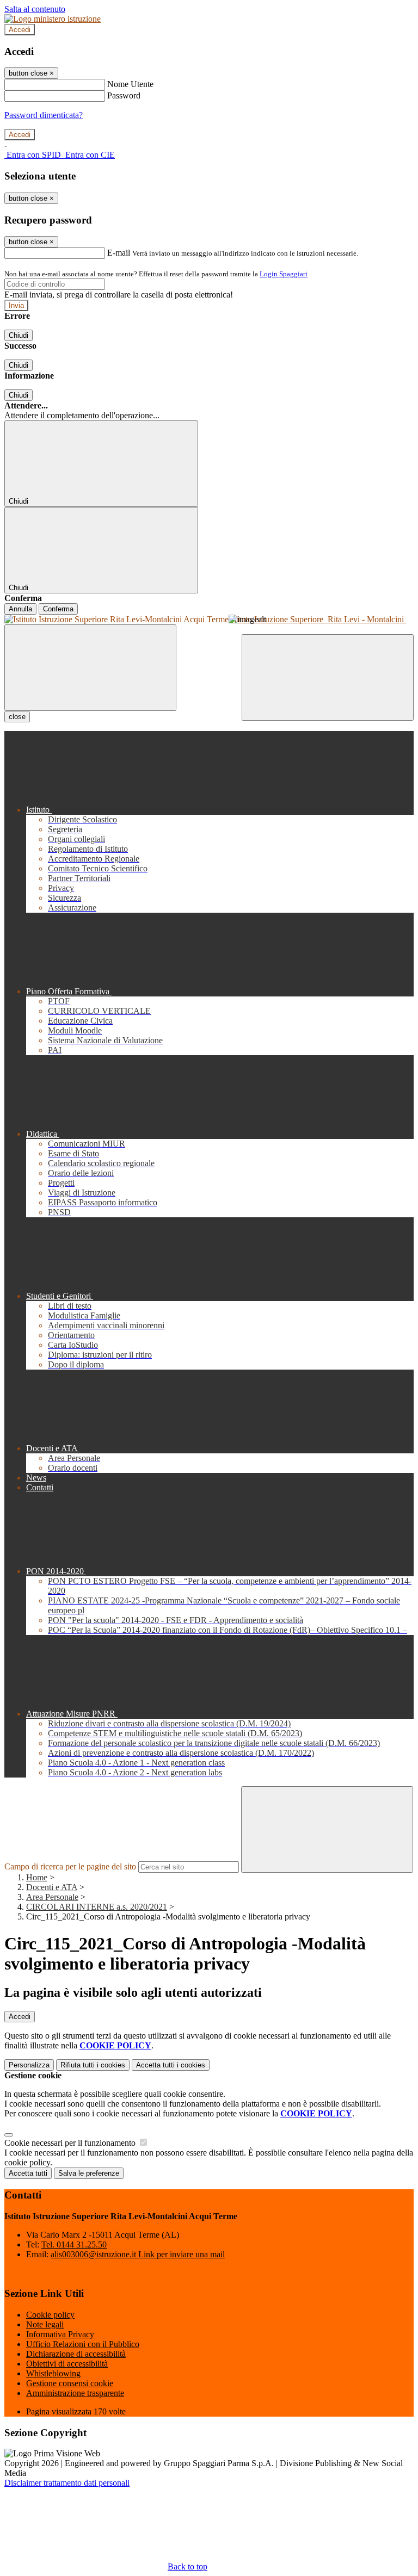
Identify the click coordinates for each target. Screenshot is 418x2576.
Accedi (20, 30)
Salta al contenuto (35, 9)
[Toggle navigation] (90, 668)
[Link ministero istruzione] (53, 19)
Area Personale (52, 1897)
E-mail (119, 253)
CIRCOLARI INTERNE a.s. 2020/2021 (97, 1907)
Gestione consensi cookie (70, 2383)
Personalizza (29, 2065)
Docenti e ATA (52, 1887)
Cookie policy (50, 2315)
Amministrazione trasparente (75, 2393)
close (17, 717)
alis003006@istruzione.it (138, 2254)
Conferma (58, 609)
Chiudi (19, 335)
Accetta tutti (171, 2065)
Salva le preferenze (89, 2173)
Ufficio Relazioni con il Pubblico (83, 2344)
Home (37, 1877)
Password (124, 95)
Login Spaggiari (284, 274)
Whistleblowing (53, 2373)
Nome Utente (130, 84)
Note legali (45, 2324)
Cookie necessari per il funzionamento (71, 2143)
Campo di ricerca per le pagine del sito (70, 1866)
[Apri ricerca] (328, 677)
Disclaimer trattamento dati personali (67, 2483)
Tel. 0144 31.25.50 (74, 2244)
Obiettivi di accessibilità (67, 2364)
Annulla (20, 609)
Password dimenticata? (44, 115)
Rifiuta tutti (93, 2065)
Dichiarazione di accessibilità (76, 2354)
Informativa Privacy (60, 2334)
